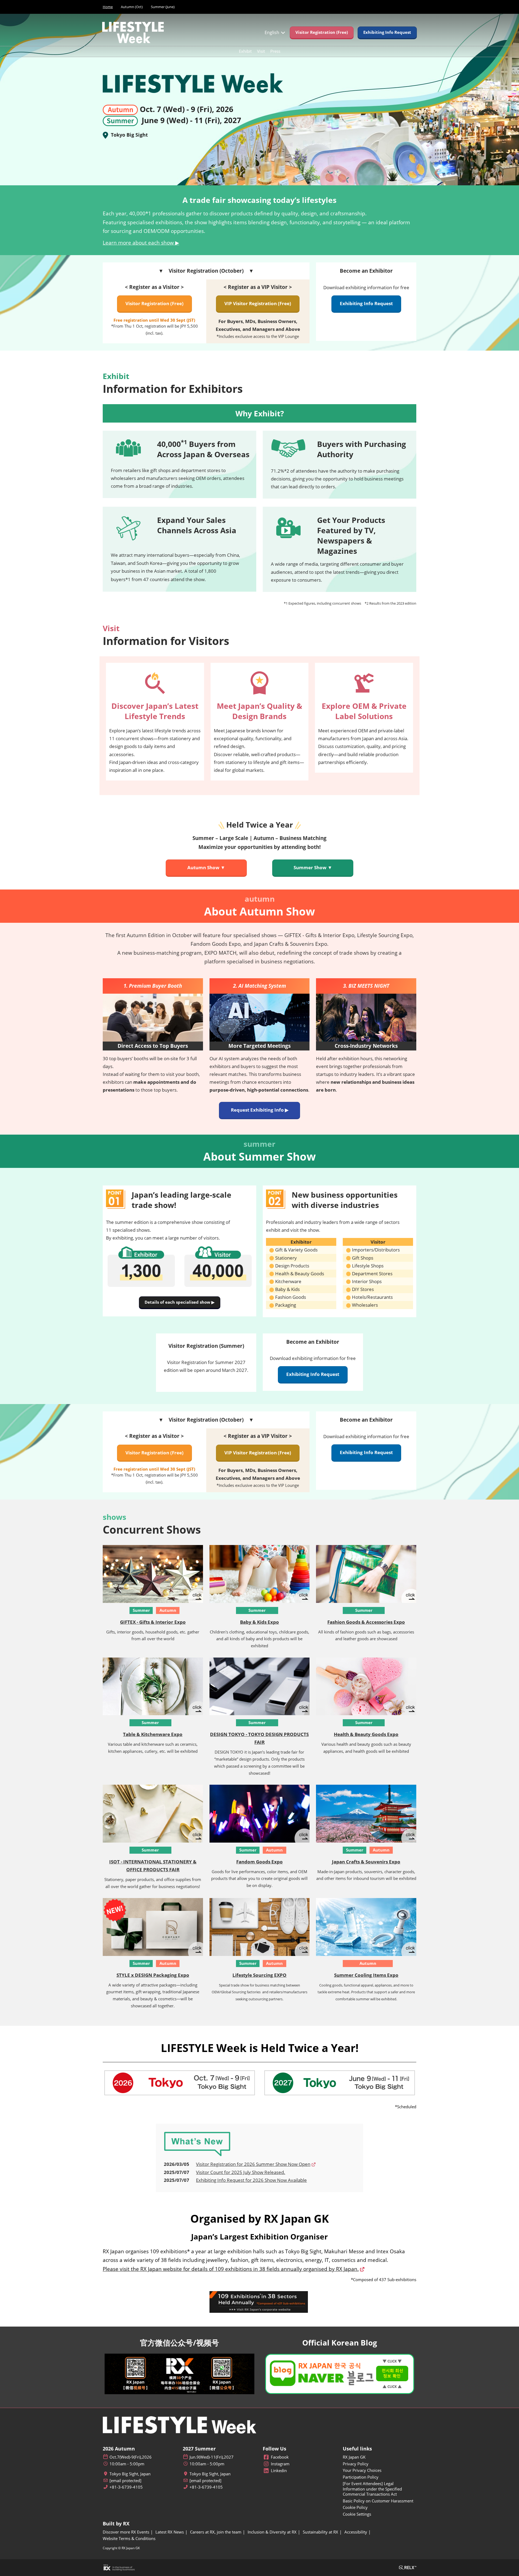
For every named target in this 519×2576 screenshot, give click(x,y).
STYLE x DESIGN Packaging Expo (153, 1975)
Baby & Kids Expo (259, 1622)
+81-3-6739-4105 (126, 2487)
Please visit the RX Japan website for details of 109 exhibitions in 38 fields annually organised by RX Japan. (231, 2269)
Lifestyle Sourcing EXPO (259, 1975)
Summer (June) (163, 7)
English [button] (272, 32)
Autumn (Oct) (132, 7)
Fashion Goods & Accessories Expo (366, 1622)
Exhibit (245, 51)
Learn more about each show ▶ (141, 243)
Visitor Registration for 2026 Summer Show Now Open (253, 2164)
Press (275, 51)
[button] (322, 32)
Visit (261, 51)
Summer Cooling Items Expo (366, 1975)
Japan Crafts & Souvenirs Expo (366, 1862)
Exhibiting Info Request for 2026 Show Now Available (251, 2180)
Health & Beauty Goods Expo (366, 1734)
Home (108, 7)
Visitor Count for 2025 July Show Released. (241, 2172)
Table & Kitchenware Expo (153, 1734)
